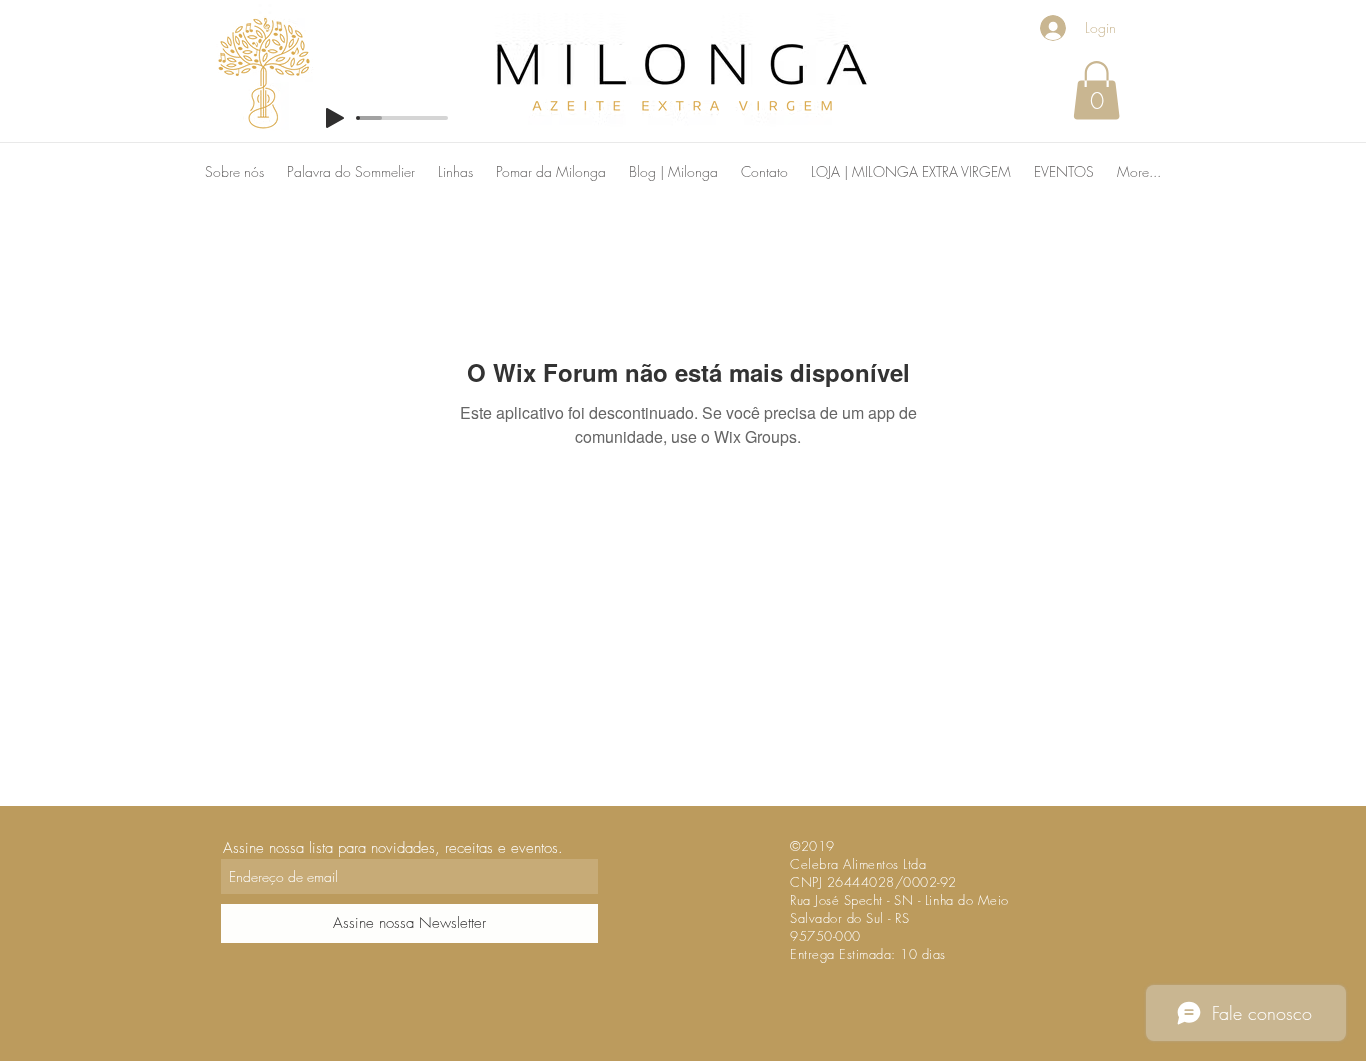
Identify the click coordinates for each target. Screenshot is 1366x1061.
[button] (1096, 90)
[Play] (335, 118)
